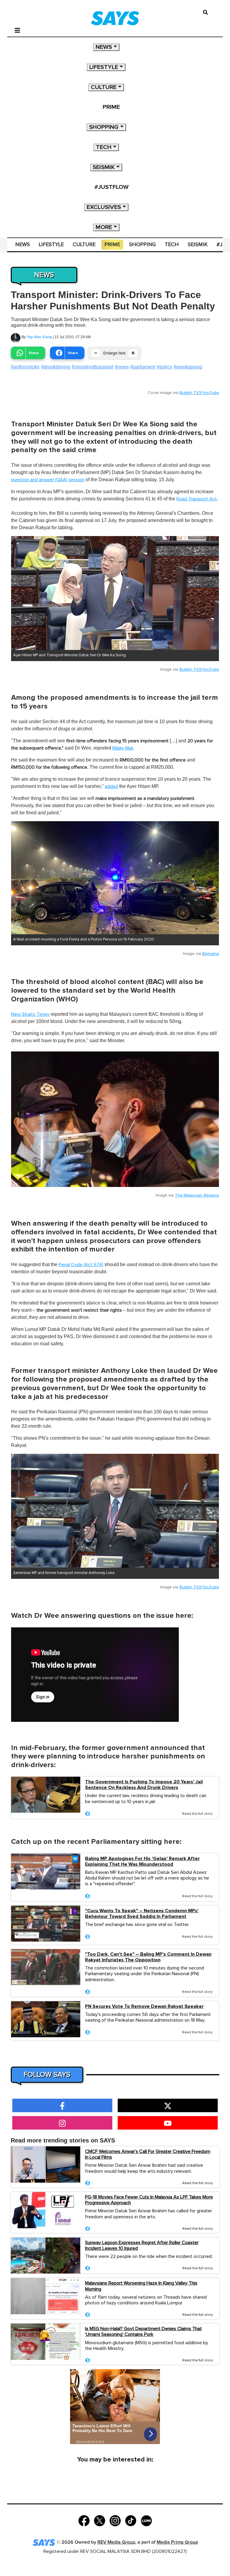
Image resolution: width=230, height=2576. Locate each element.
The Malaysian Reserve (197, 1195)
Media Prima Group (177, 2542)
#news (122, 367)
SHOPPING (104, 127)
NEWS (104, 47)
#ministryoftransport (92, 367)
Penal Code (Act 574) (81, 1265)
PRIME (111, 107)
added (111, 786)
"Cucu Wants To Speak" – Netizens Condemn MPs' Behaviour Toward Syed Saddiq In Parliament (142, 1914)
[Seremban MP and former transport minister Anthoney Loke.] (115, 1511)
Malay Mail (123, 748)
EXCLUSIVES (104, 207)
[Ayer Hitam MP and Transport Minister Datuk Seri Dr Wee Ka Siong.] (115, 593)
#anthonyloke (25, 367)
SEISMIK (104, 167)
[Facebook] (84, 2520)
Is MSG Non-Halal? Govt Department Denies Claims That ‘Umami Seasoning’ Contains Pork (143, 2332)
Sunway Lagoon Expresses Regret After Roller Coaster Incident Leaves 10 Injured (142, 2245)
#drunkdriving (56, 367)
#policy (165, 367)
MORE (104, 227)
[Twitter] (100, 2520)
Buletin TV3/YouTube (199, 393)
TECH (104, 147)
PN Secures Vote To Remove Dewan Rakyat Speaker (144, 2007)
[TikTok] (131, 2520)
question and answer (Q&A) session (48, 480)
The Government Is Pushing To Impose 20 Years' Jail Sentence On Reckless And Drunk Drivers (144, 1785)
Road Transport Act (197, 499)
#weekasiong (188, 367)
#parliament (143, 367)
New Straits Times (30, 1014)
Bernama (211, 954)
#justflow (111, 187)
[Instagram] (115, 2520)
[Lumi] (146, 2520)
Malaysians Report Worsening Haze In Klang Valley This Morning (141, 2286)
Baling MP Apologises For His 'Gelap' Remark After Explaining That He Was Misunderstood (142, 1862)
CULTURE (104, 87)
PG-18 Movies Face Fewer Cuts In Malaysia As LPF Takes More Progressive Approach (149, 2200)
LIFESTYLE (104, 67)
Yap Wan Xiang (39, 337)
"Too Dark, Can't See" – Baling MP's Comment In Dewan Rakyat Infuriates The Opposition (148, 1957)
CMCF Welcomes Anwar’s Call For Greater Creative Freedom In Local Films (148, 2154)
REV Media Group (116, 2542)
